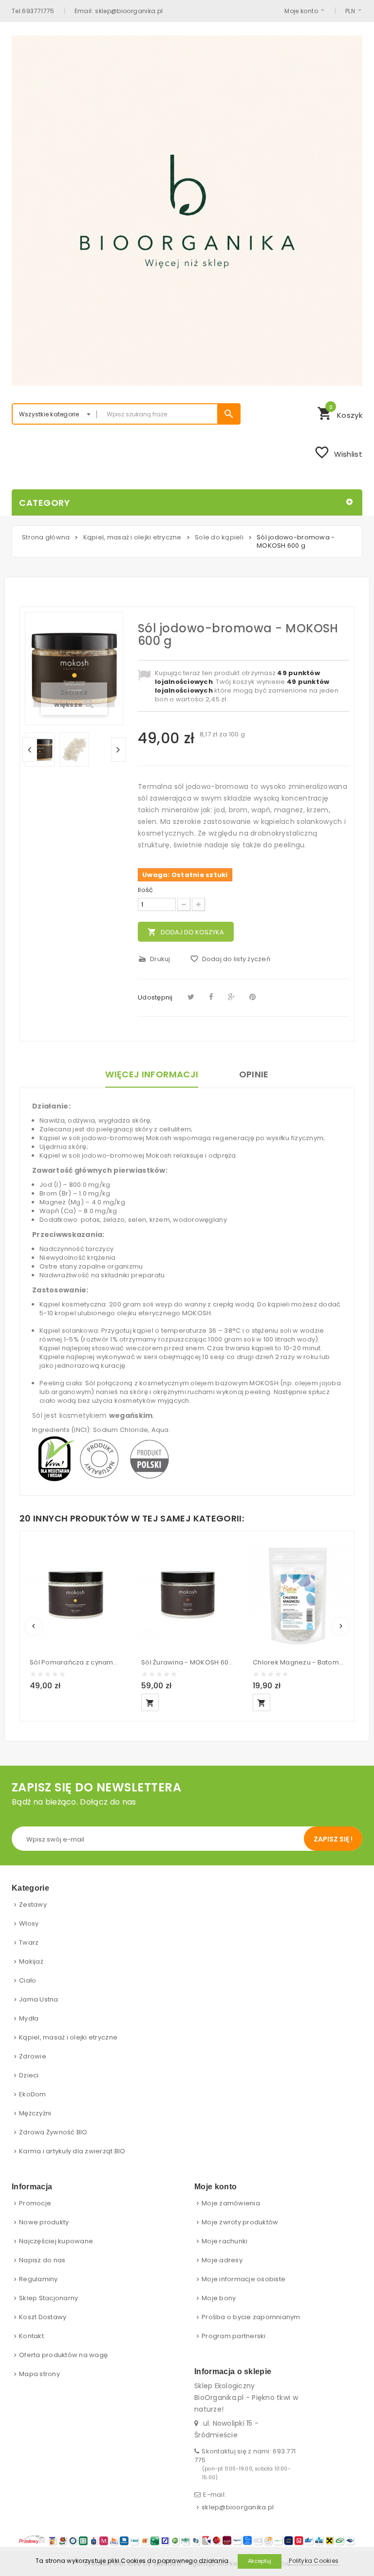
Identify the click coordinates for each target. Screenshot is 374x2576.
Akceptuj (260, 2561)
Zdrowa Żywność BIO (53, 2132)
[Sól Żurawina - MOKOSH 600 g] (187, 1594)
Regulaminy (38, 2279)
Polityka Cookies (314, 2561)
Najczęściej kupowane (56, 2241)
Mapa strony (39, 2374)
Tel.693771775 (33, 11)
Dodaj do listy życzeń (230, 959)
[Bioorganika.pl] (187, 211)
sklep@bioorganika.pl (238, 2507)
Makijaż (31, 1961)
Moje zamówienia (231, 2203)
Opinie (254, 1074)
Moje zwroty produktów (240, 2222)
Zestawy (33, 1905)
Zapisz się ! (333, 1839)
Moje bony (219, 2298)
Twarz (29, 1942)
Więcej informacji (152, 1074)
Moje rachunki (224, 2241)
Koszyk (340, 412)
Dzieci (29, 2075)
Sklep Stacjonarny (48, 2298)
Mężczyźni (35, 2113)
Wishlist (338, 452)
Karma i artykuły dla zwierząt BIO (72, 2151)
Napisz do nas (42, 2260)
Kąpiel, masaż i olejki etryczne (68, 2037)
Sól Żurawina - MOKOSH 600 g (187, 1662)
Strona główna (46, 537)
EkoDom (33, 2094)
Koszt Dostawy (43, 2317)
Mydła (29, 2018)
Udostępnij (155, 997)
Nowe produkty (44, 2222)
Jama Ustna (39, 1999)
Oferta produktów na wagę (63, 2355)
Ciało (28, 1980)
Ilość (145, 890)
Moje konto (301, 11)
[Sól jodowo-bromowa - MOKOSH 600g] (40, 750)
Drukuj (154, 959)
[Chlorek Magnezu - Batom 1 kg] (299, 1594)
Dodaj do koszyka (186, 932)
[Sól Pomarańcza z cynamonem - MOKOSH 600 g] (76, 1594)
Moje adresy (222, 2260)
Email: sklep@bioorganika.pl (119, 11)
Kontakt (31, 2336)
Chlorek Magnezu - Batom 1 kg (299, 1662)
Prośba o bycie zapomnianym (251, 2317)
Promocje (35, 2203)
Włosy (29, 1923)
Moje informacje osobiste (243, 2279)
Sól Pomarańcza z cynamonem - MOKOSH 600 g (76, 1662)
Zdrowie (33, 2056)
